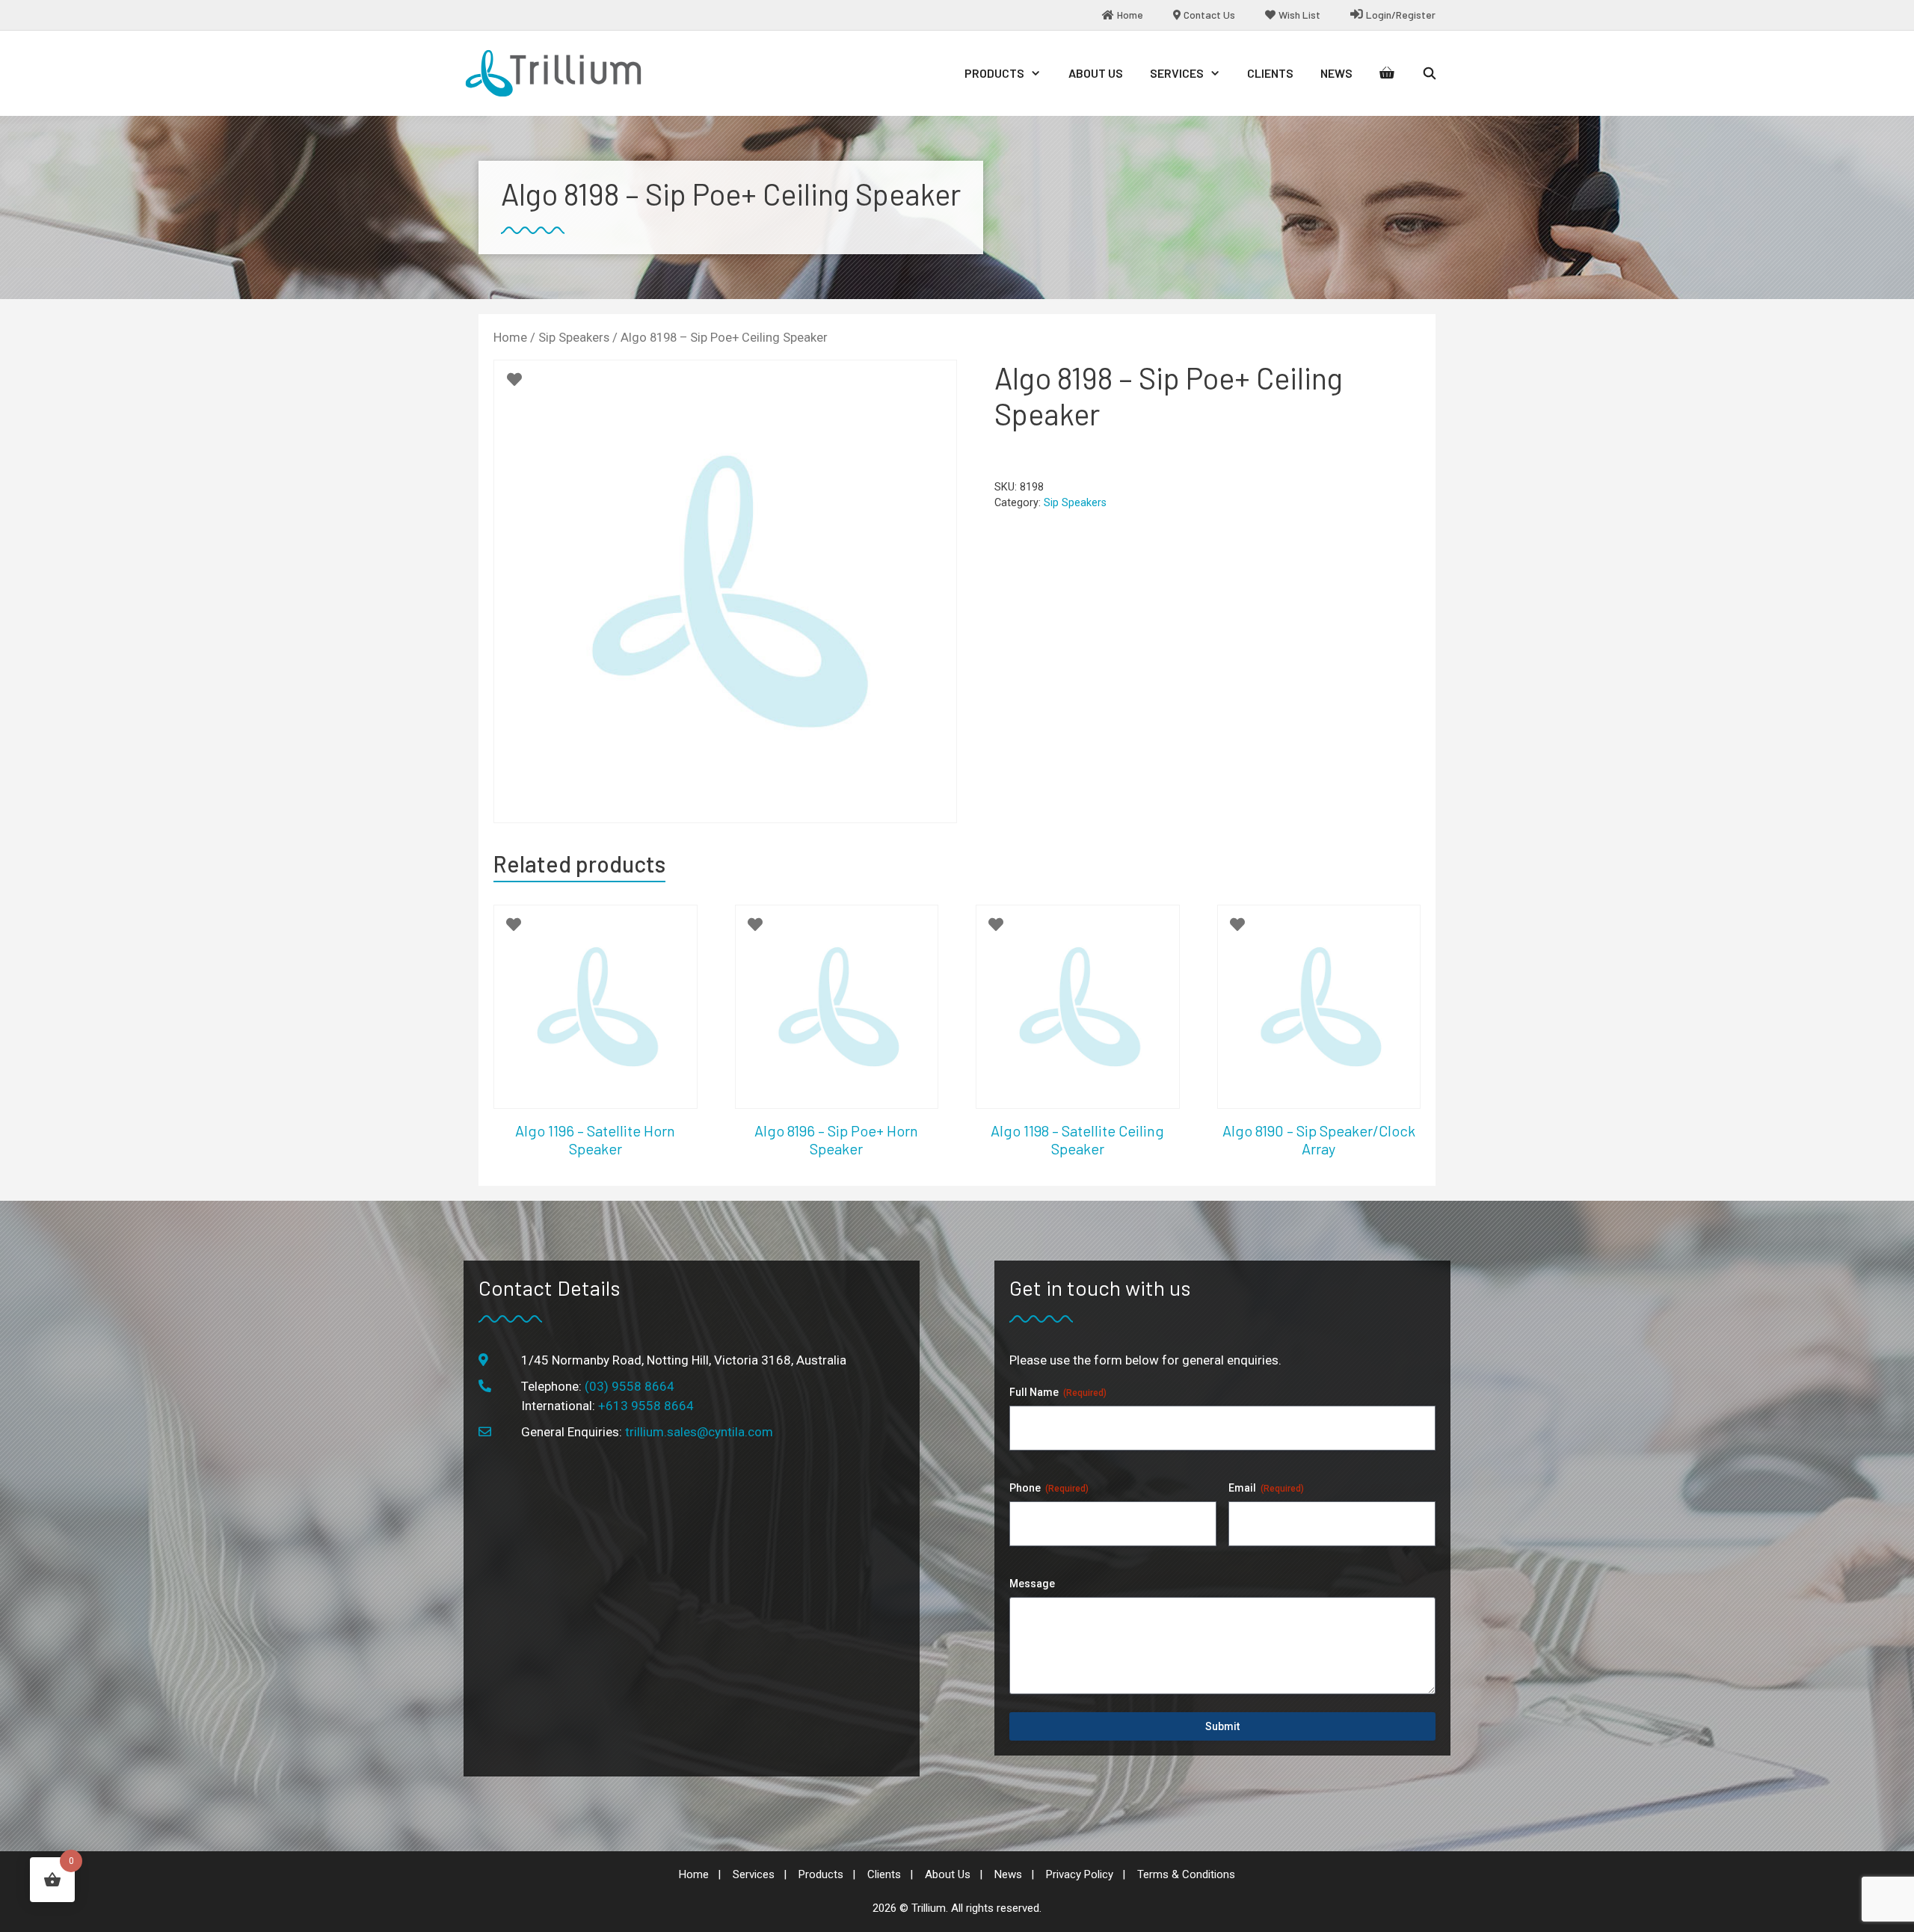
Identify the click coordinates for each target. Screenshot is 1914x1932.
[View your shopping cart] (1387, 73)
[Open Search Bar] (1429, 73)
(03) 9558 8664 (630, 1386)
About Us (1096, 73)
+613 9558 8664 (646, 1406)
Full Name (1058, 1392)
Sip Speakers (574, 338)
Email (1266, 1488)
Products (994, 73)
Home (510, 338)
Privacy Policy (1080, 1874)
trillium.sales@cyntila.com (699, 1432)
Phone (1049, 1488)
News (1336, 73)
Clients (1270, 73)
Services (1177, 73)
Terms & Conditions (1186, 1874)
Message (1032, 1584)
